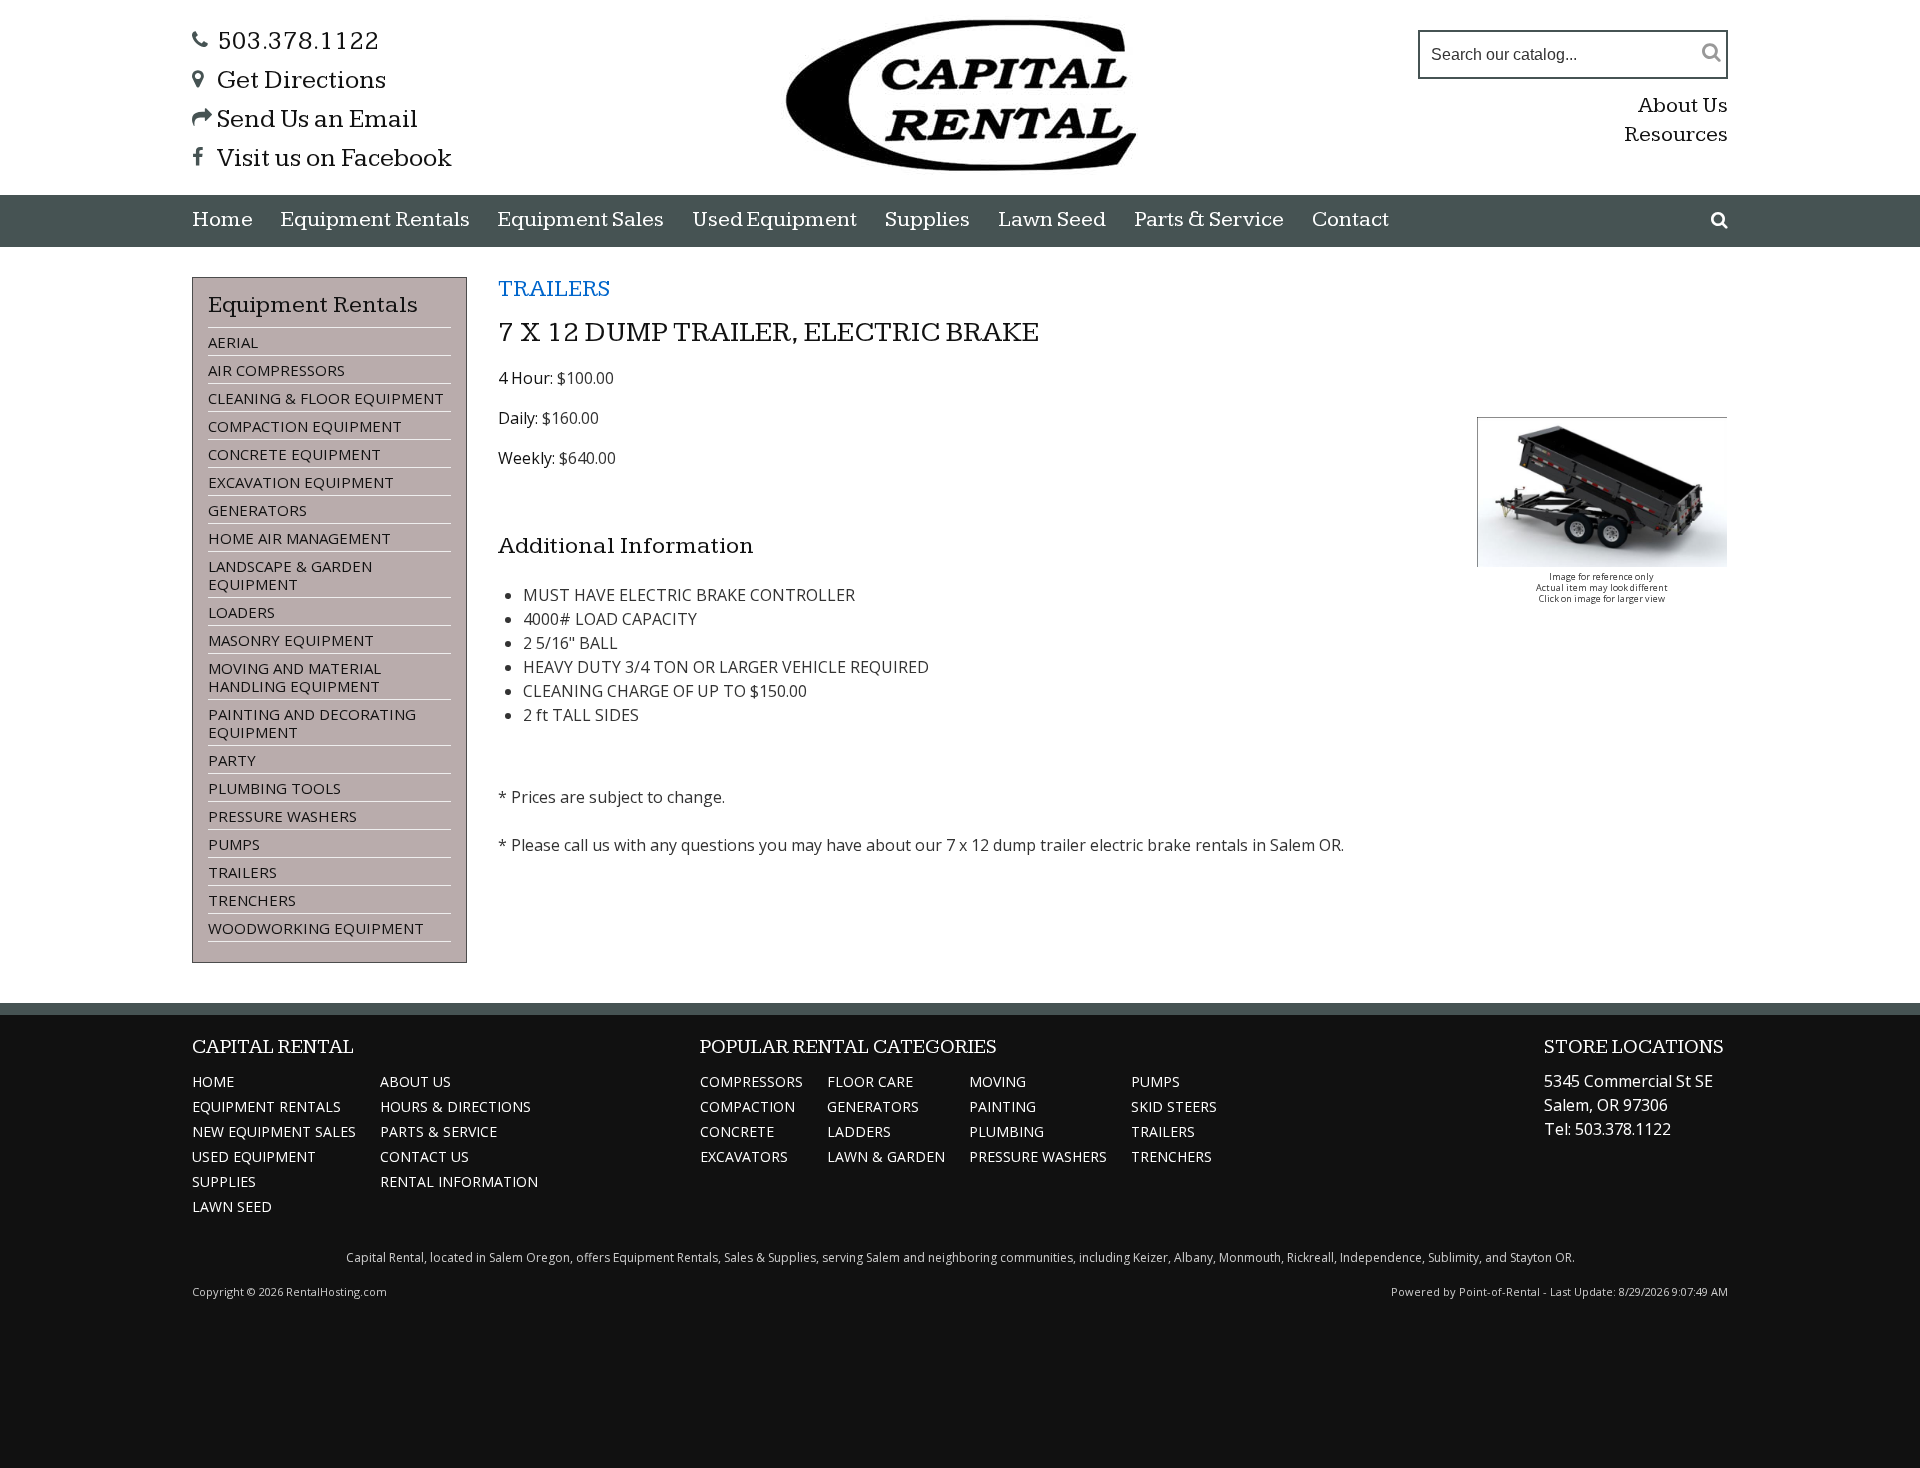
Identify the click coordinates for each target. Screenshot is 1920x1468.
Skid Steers (1174, 1106)
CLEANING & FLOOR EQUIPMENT (326, 398)
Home (222, 219)
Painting (1002, 1106)
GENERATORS (257, 510)
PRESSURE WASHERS (282, 816)
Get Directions (301, 80)
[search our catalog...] (1711, 51)
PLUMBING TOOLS (274, 788)
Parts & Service (1209, 219)
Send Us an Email (317, 119)
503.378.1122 (298, 41)
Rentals (375, 219)
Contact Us (424, 1156)
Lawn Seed (1052, 219)
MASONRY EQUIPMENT (291, 640)
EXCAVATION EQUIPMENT (301, 482)
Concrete (737, 1131)
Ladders (859, 1131)
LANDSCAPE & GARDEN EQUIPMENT (290, 575)
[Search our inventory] (1719, 220)
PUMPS (234, 844)
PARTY (232, 760)
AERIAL (233, 342)
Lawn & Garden (886, 1156)
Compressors (751, 1081)
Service (438, 1131)
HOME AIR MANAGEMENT (299, 538)
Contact (1350, 219)
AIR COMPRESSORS (276, 370)
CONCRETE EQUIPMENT (294, 454)
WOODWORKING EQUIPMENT (316, 928)
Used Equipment (254, 1156)
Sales (581, 219)
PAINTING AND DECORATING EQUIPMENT (312, 723)
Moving (997, 1081)
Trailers (1163, 1131)
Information (459, 1181)
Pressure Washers (1038, 1156)
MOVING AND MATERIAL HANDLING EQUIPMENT (294, 677)
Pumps (1155, 1081)
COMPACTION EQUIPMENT (305, 426)
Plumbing (1006, 1131)
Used (774, 219)
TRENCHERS (252, 900)
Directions (455, 1106)
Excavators (744, 1156)
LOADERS (241, 612)
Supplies (927, 219)
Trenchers (1171, 1156)
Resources (1676, 134)
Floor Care (870, 1081)
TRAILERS (242, 872)
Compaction (747, 1106)
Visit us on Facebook (334, 158)
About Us (1683, 105)
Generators (873, 1106)
